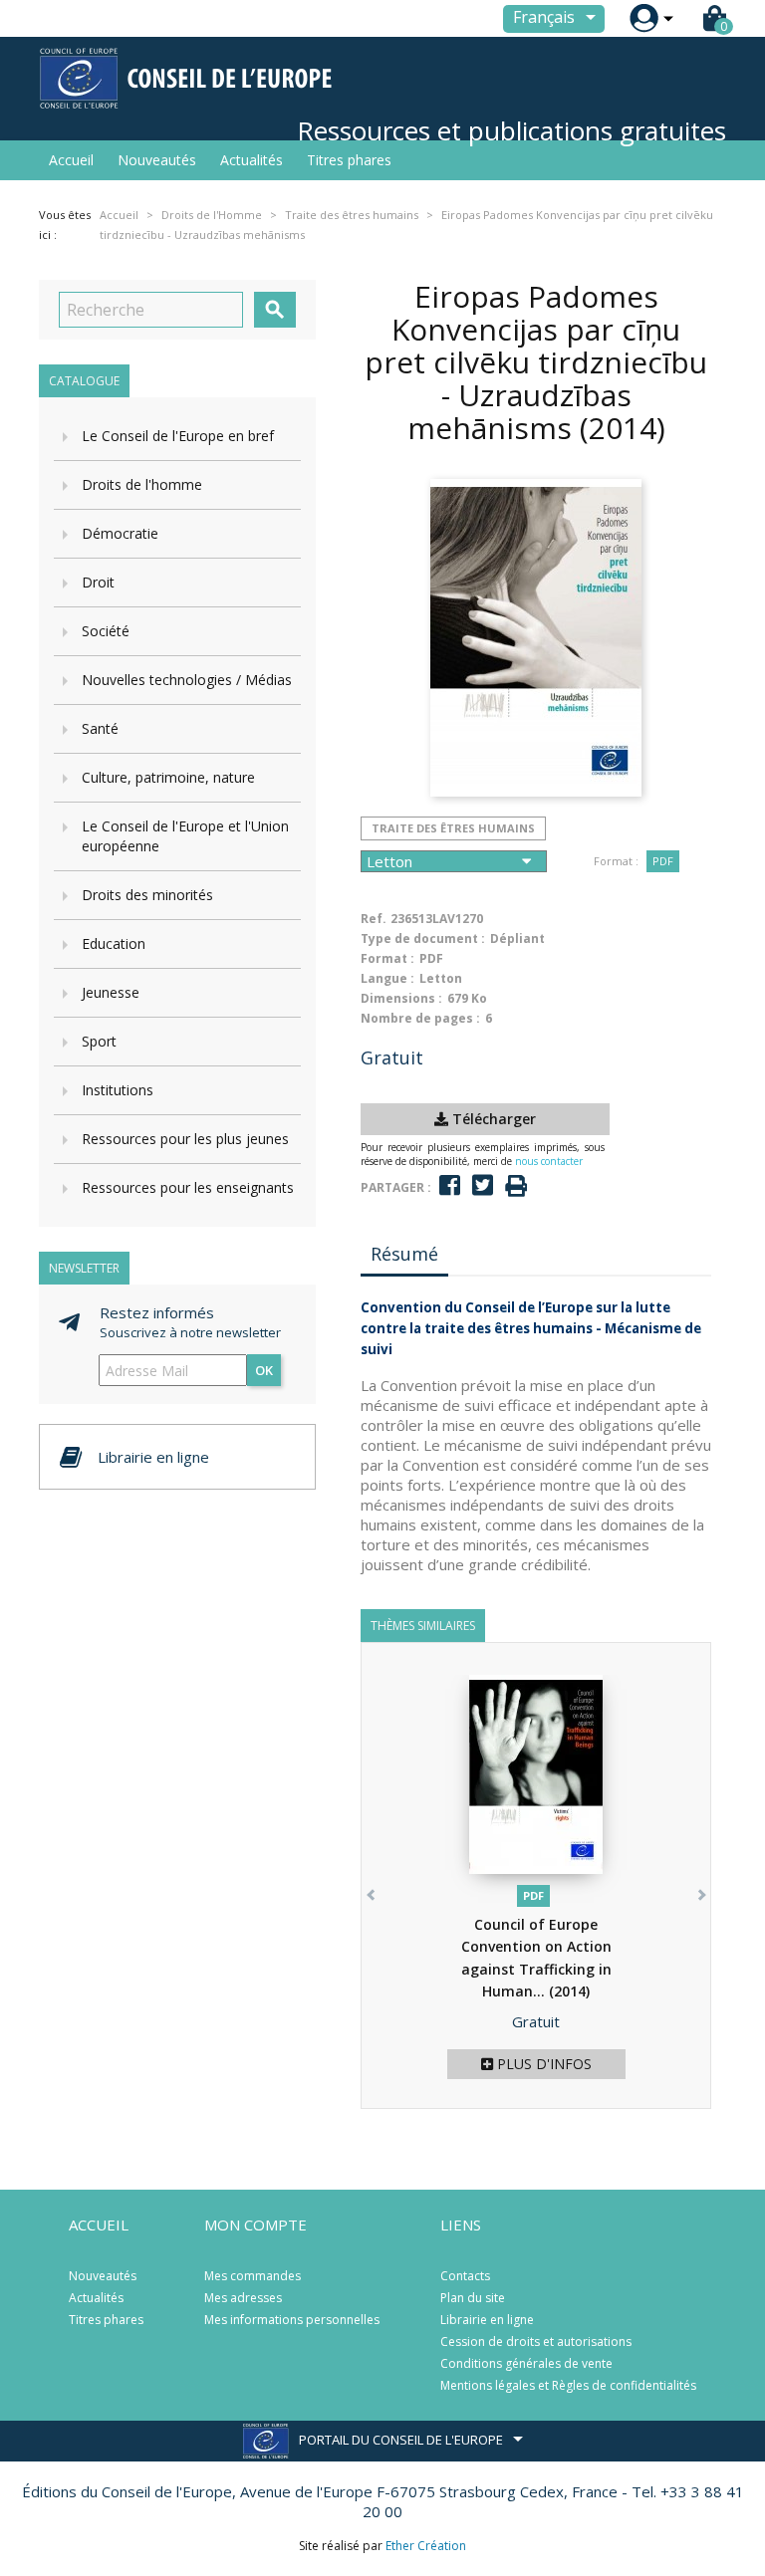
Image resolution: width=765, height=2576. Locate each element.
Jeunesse (111, 992)
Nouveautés (157, 160)
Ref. (374, 919)
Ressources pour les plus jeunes (185, 1139)
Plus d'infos (542, 2064)
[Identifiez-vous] (644, 18)
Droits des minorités (147, 895)
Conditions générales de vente (526, 2363)
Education (114, 943)
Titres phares (349, 160)
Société (106, 631)
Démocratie (120, 533)
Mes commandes (253, 2276)
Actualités (252, 160)
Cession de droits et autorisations (536, 2342)
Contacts (465, 2276)
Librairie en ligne (487, 2320)
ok (264, 1370)
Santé (100, 728)
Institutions (118, 1090)
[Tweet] (483, 1185)
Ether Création (426, 2546)
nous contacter (549, 1161)
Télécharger (492, 1119)
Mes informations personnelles (292, 2320)
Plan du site (473, 2298)
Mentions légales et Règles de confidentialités (568, 2385)
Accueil (71, 160)
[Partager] (450, 1185)
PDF (663, 861)
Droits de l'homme (142, 484)
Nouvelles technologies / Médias (187, 680)
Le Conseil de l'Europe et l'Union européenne (185, 836)
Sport (99, 1041)
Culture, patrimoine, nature (168, 777)
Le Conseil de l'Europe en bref (178, 436)
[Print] (516, 1186)
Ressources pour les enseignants (188, 1187)
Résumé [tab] (404, 1254)
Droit (98, 582)
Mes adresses (243, 2298)
